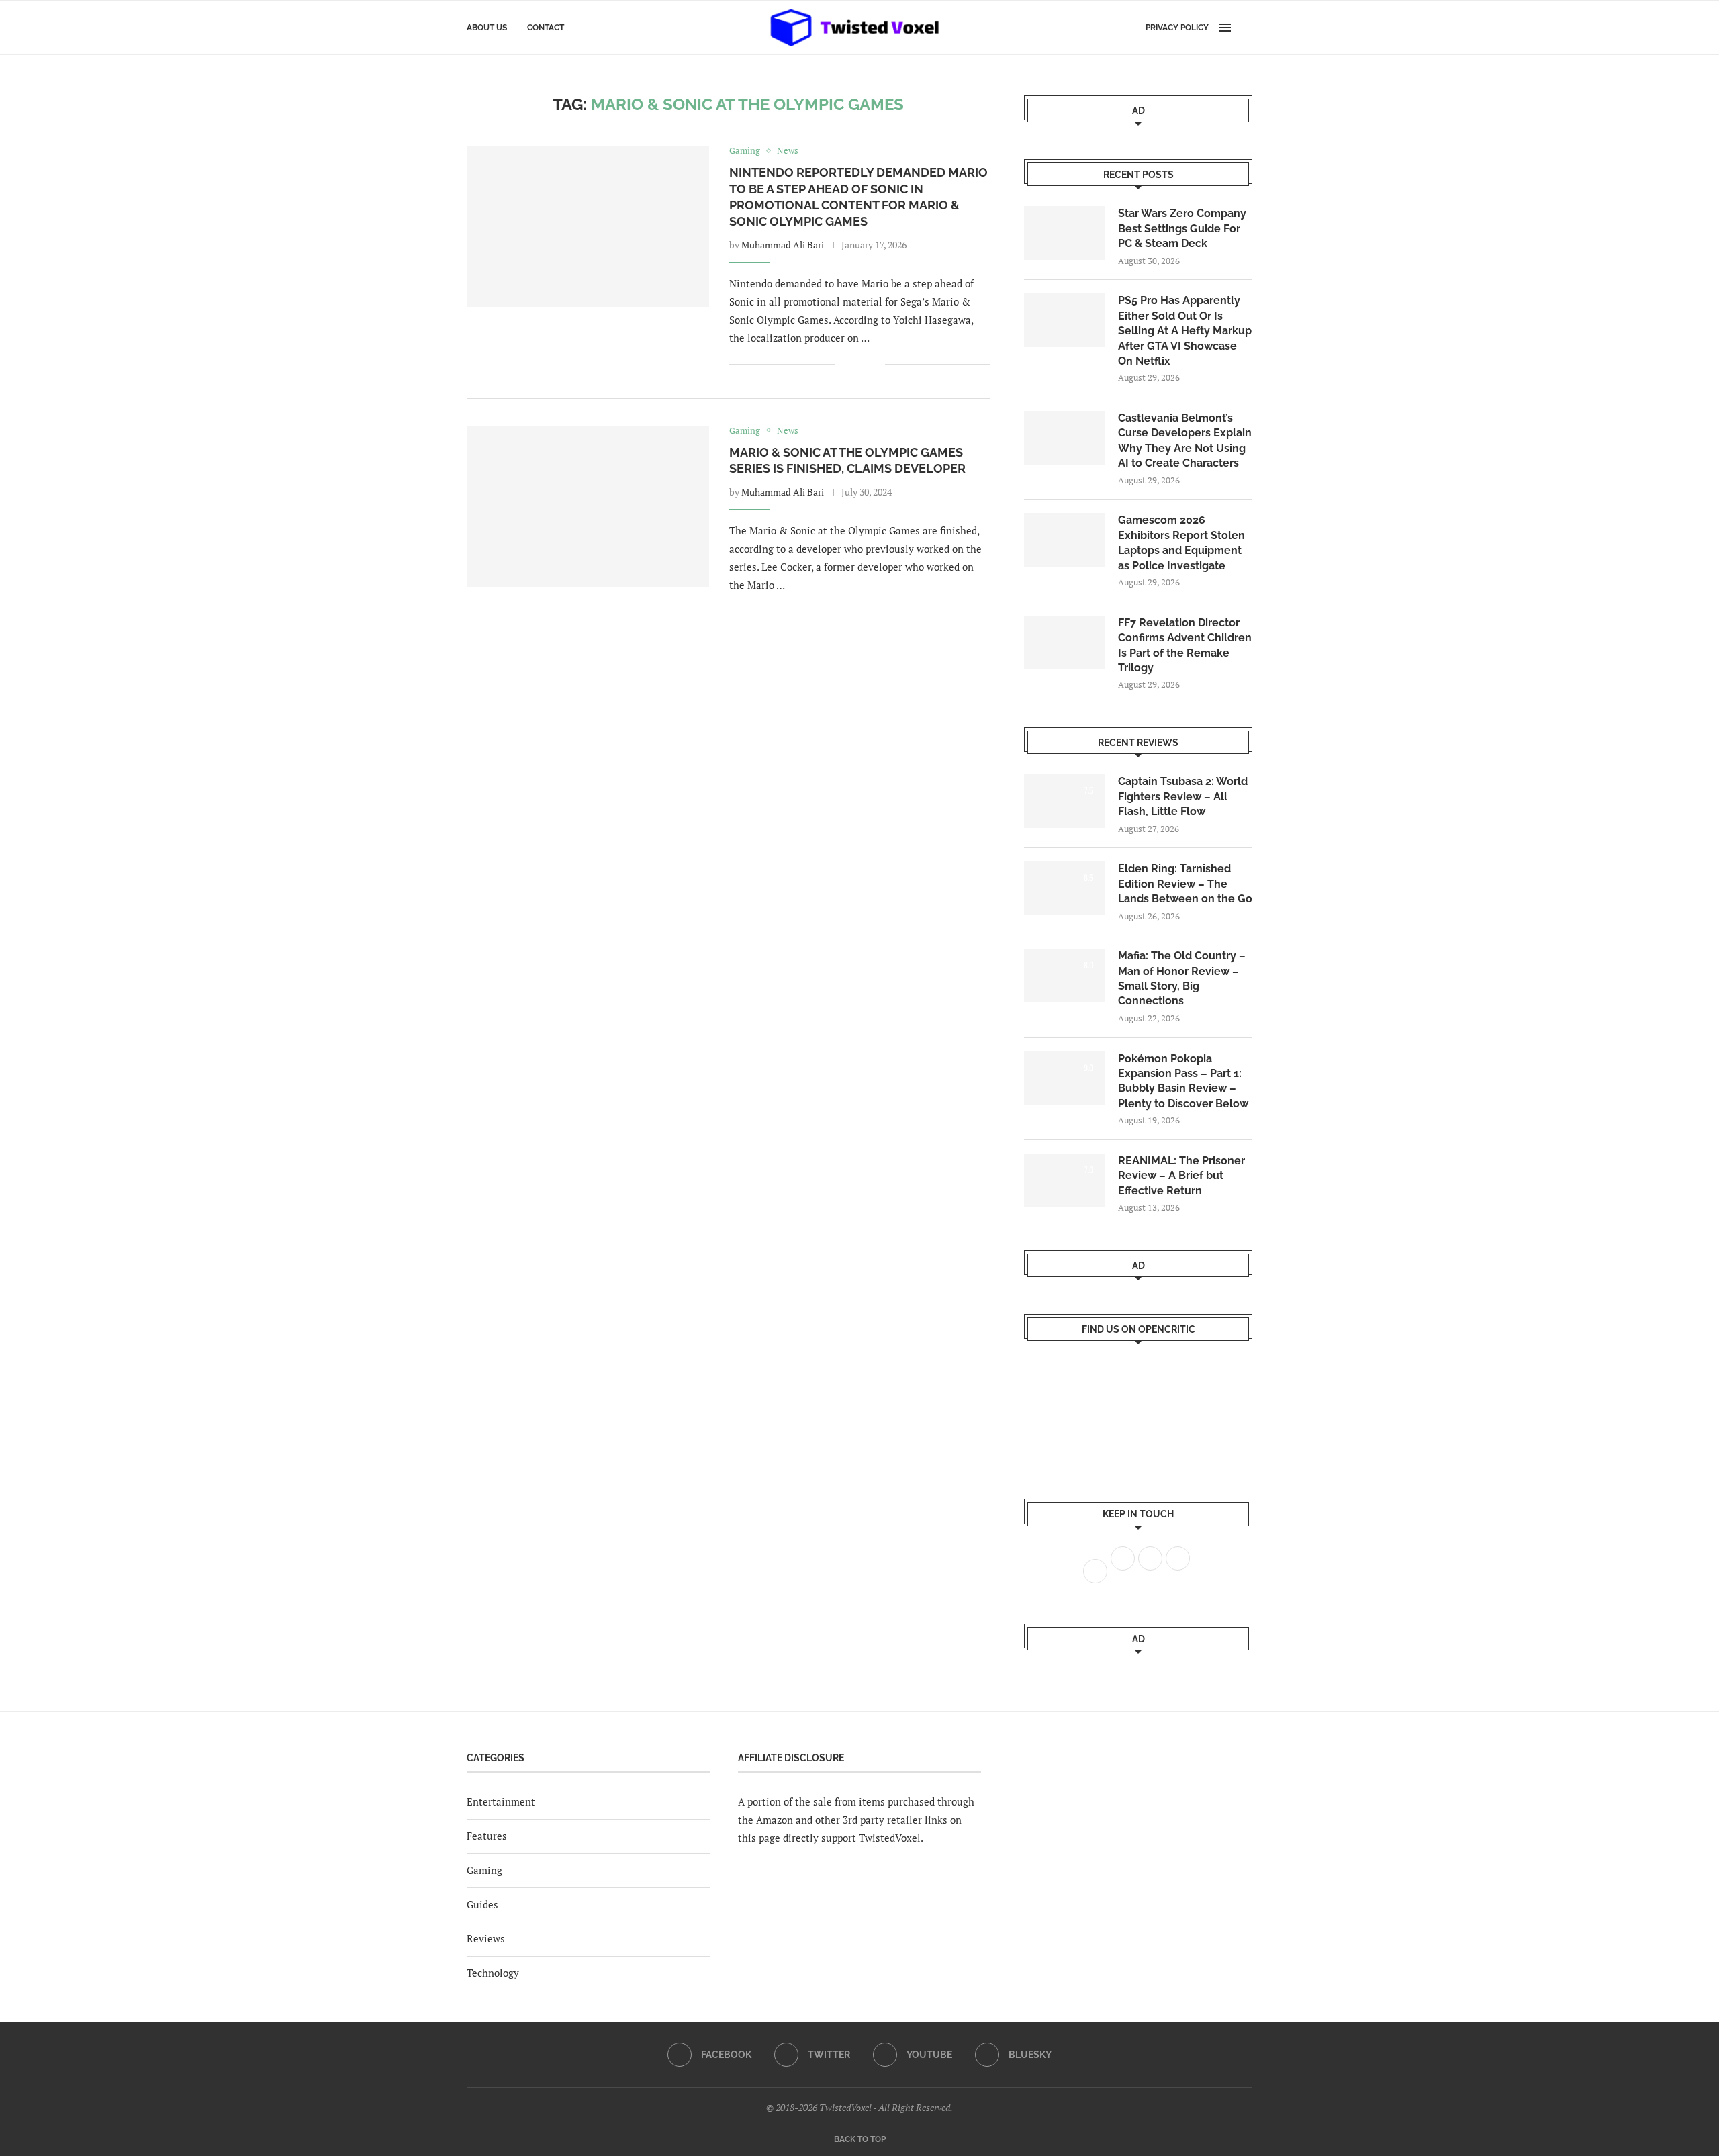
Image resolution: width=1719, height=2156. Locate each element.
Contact (546, 28)
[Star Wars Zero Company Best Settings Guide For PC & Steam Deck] (1064, 233)
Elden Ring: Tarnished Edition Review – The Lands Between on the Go (1185, 884)
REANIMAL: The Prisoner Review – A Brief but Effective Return (1181, 1176)
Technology (493, 1973)
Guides (482, 1904)
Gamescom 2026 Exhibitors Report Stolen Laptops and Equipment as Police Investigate (1181, 543)
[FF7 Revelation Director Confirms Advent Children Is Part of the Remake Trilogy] (1064, 643)
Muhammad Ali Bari (783, 245)
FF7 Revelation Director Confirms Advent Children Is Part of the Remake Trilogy (1185, 645)
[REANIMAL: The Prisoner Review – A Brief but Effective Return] (1064, 1180)
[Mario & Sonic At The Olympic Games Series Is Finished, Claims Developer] (588, 506)
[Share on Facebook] (854, 365)
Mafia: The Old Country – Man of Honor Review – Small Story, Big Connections (1182, 978)
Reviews (486, 1938)
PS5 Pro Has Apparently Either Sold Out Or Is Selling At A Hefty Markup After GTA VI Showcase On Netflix (1185, 331)
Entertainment (501, 1801)
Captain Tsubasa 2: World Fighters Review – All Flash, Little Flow (1183, 796)
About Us (487, 28)
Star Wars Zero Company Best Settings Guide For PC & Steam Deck (1182, 228)
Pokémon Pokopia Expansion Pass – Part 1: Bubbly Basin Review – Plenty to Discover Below (1183, 1081)
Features (487, 1836)
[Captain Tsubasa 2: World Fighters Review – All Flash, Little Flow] (1064, 801)
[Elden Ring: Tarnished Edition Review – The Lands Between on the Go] (1064, 888)
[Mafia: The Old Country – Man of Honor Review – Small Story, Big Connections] (1064, 976)
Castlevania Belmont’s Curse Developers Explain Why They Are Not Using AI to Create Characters (1185, 440)
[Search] (1246, 28)
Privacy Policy (1177, 28)
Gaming (484, 1870)
